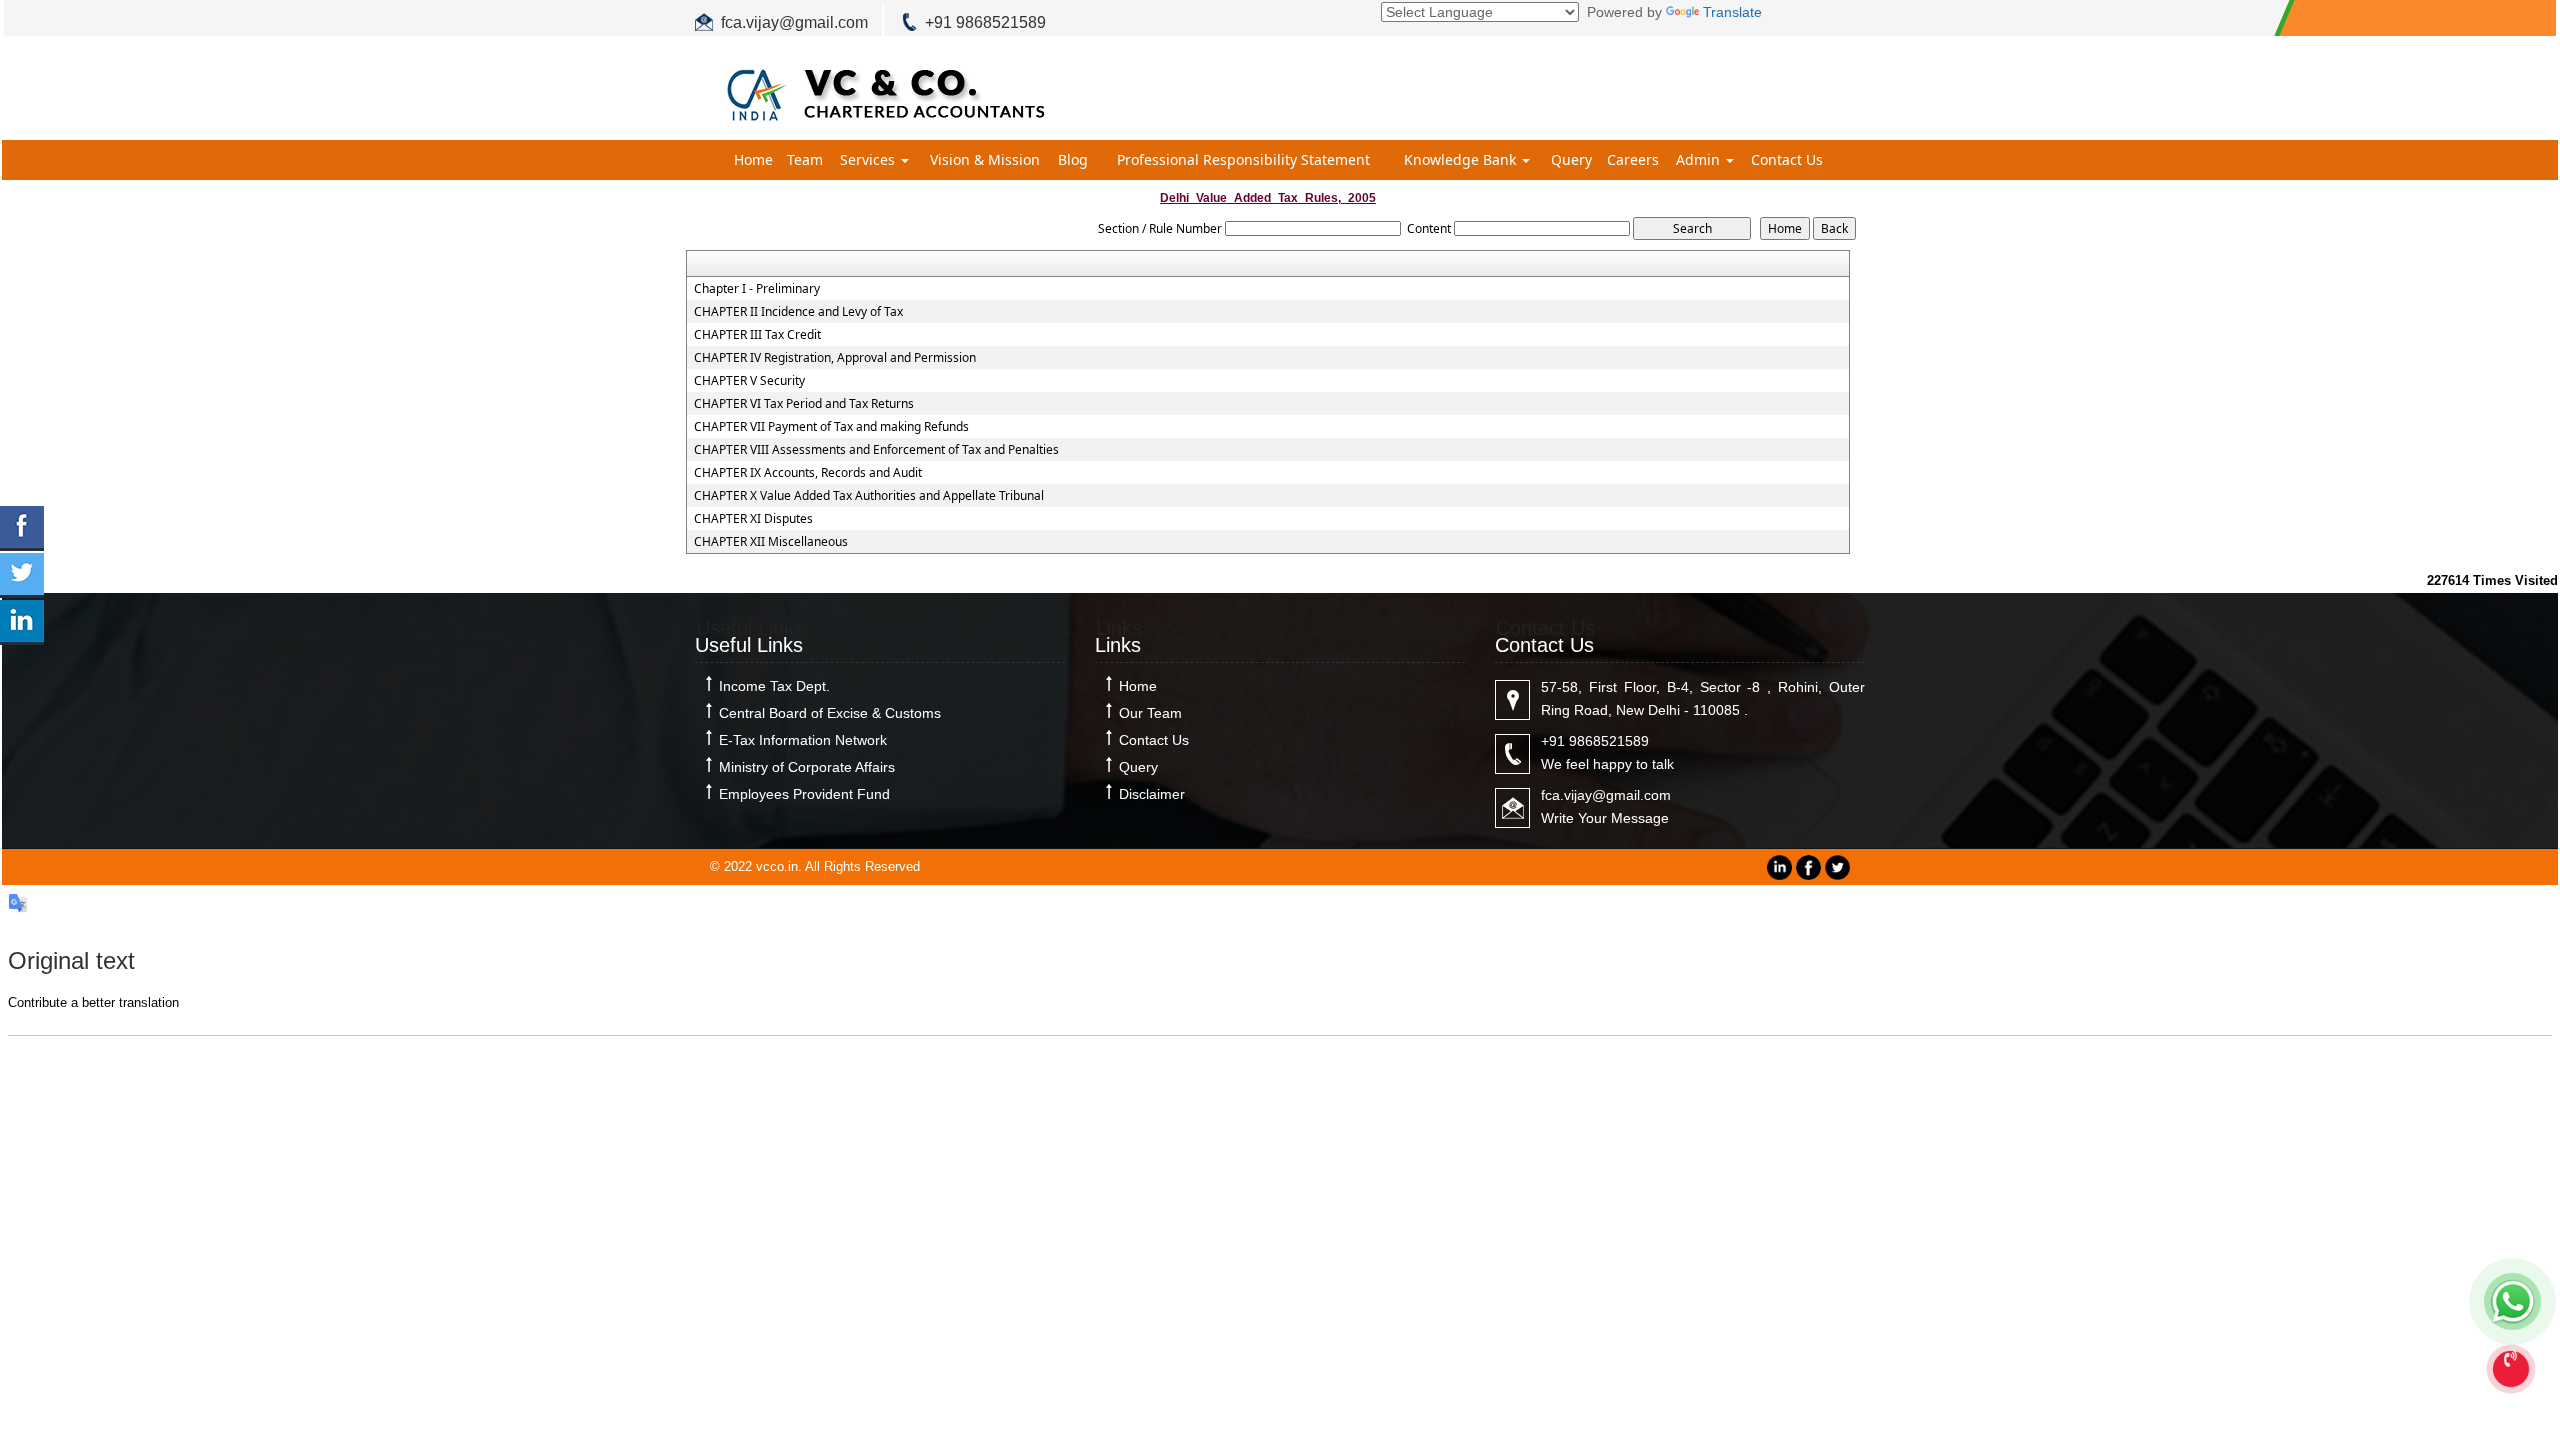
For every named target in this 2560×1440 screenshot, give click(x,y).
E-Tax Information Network (803, 740)
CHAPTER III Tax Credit (757, 335)
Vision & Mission (985, 159)
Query (1571, 159)
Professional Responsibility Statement (1243, 159)
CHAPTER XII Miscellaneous (771, 542)
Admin (1700, 159)
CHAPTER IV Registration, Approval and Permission (835, 358)
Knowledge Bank (1462, 159)
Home (753, 159)
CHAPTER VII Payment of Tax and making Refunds (831, 427)
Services (869, 159)
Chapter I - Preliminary (757, 289)
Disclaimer (1152, 794)
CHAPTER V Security (749, 381)
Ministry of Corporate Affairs (807, 767)
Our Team (1150, 713)
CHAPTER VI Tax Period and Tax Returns (804, 404)
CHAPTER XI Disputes (753, 519)
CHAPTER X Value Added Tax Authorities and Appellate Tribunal (869, 496)
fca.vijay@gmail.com (794, 22)
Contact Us (1787, 159)
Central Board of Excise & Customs (830, 713)
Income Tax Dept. (774, 686)
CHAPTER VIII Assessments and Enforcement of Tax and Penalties (876, 450)
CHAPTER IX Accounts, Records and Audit (808, 473)
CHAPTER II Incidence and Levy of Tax (798, 312)
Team (805, 159)
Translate (1732, 12)
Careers (1633, 159)
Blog (1073, 159)
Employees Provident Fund (804, 794)
